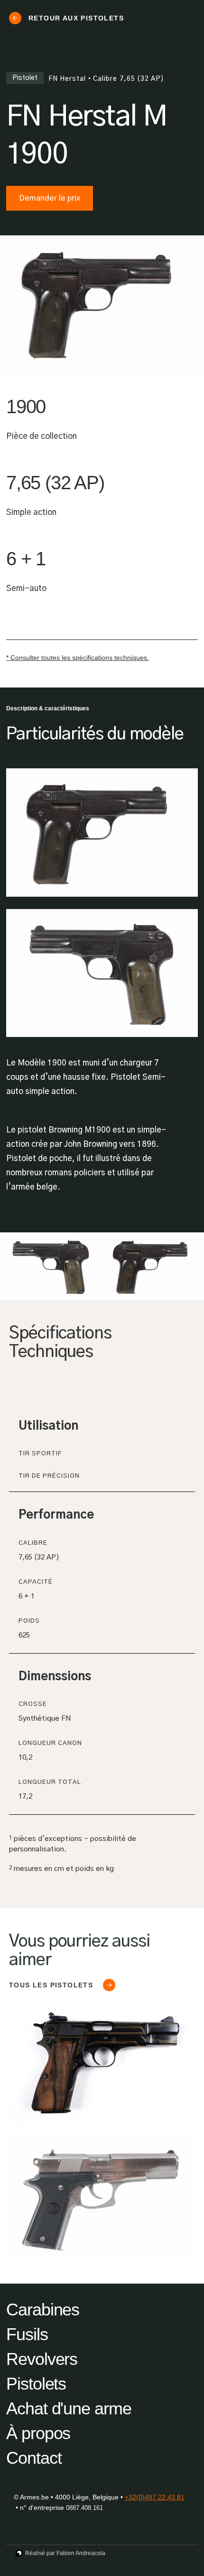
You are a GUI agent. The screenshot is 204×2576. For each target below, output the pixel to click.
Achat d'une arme (69, 2408)
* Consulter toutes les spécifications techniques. (78, 658)
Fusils (27, 2334)
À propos (38, 2433)
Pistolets (36, 2384)
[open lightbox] (51, 1266)
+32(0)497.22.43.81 (155, 2497)
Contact (34, 2458)
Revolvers (42, 2359)
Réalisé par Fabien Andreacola (65, 2553)
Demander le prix (50, 198)
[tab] (100, 1392)
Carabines (43, 2310)
